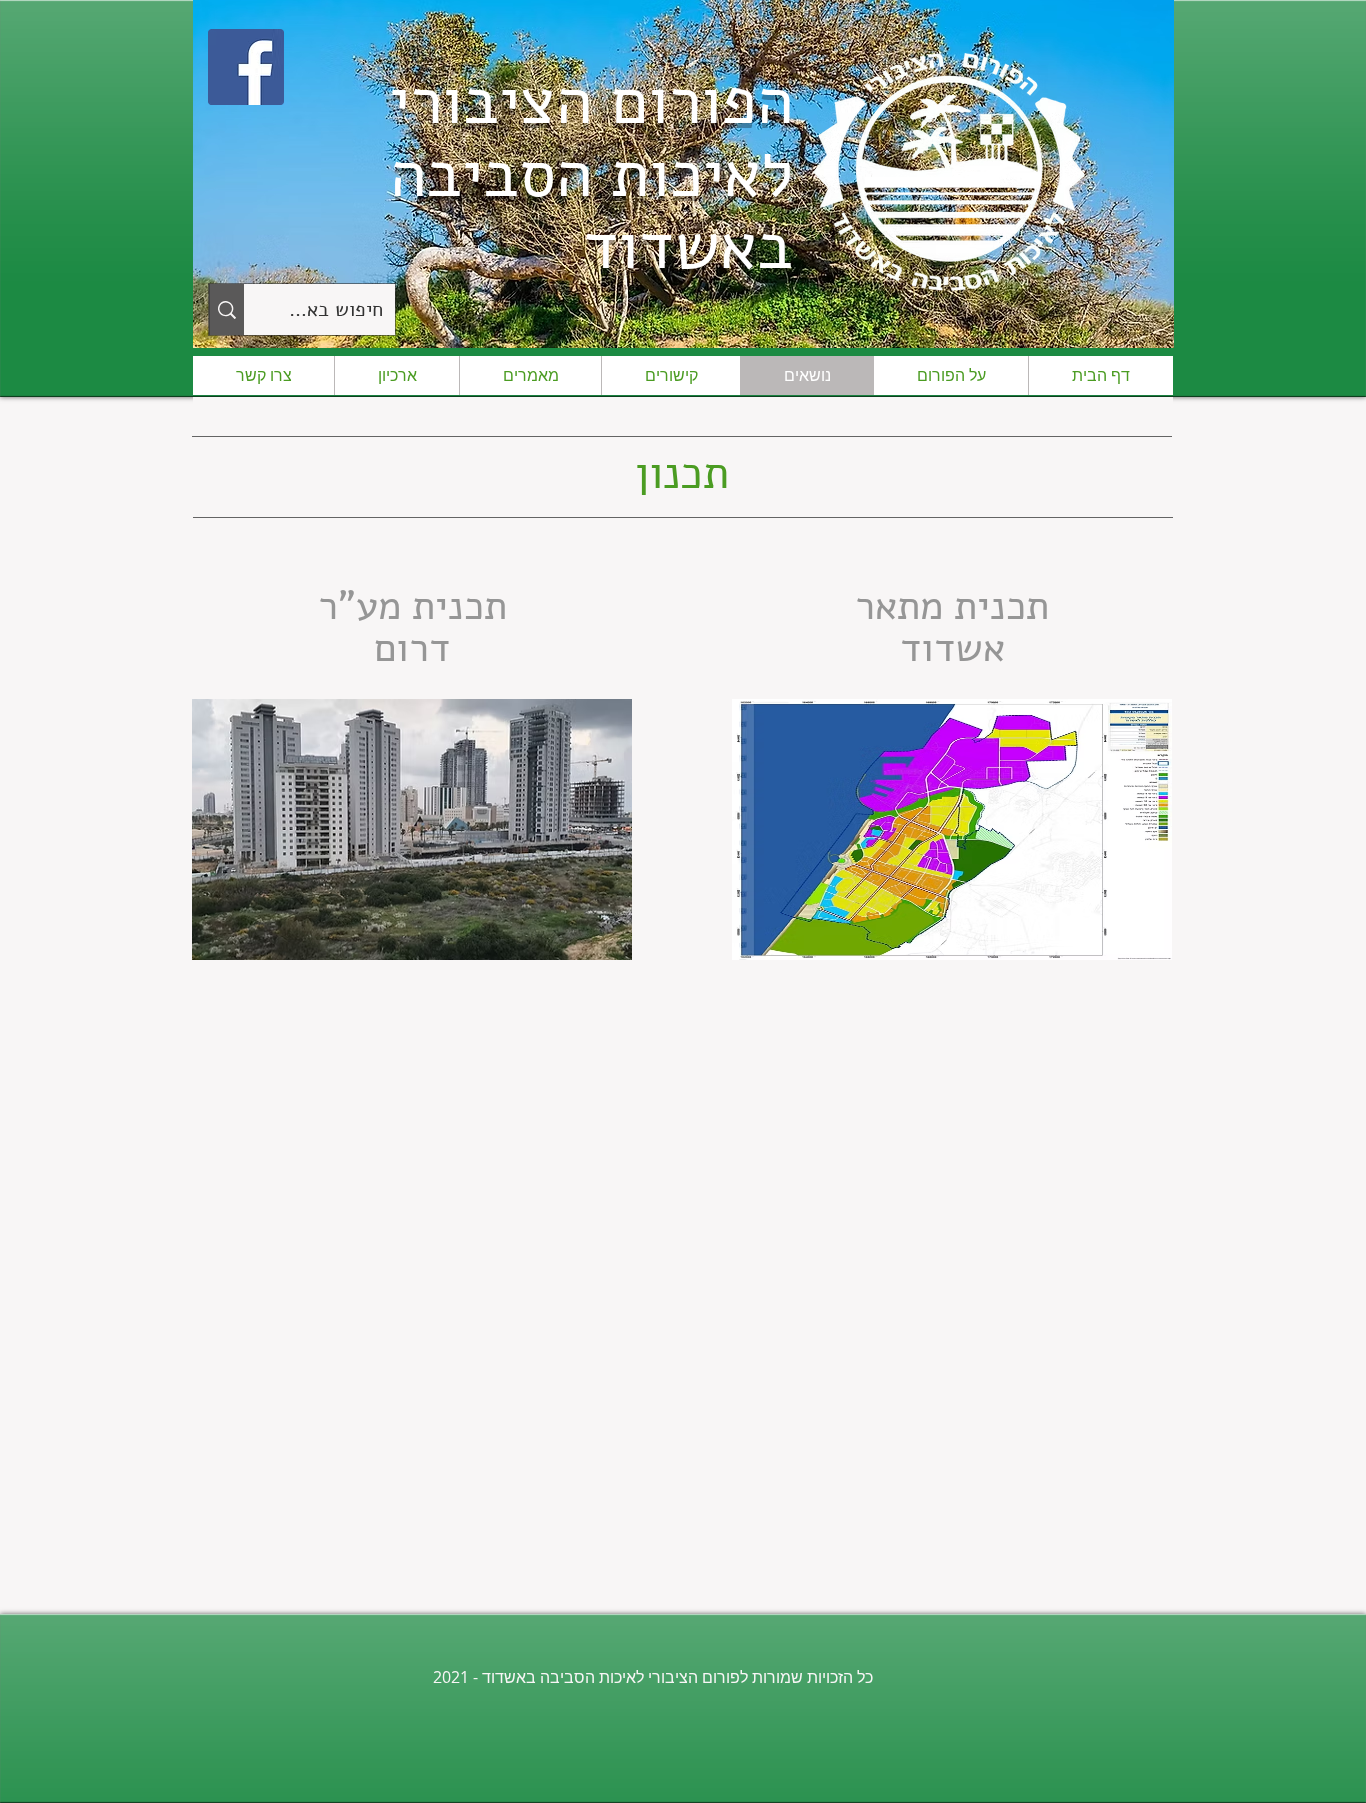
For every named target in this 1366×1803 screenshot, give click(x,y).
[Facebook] (246, 67)
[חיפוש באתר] (226, 309)
